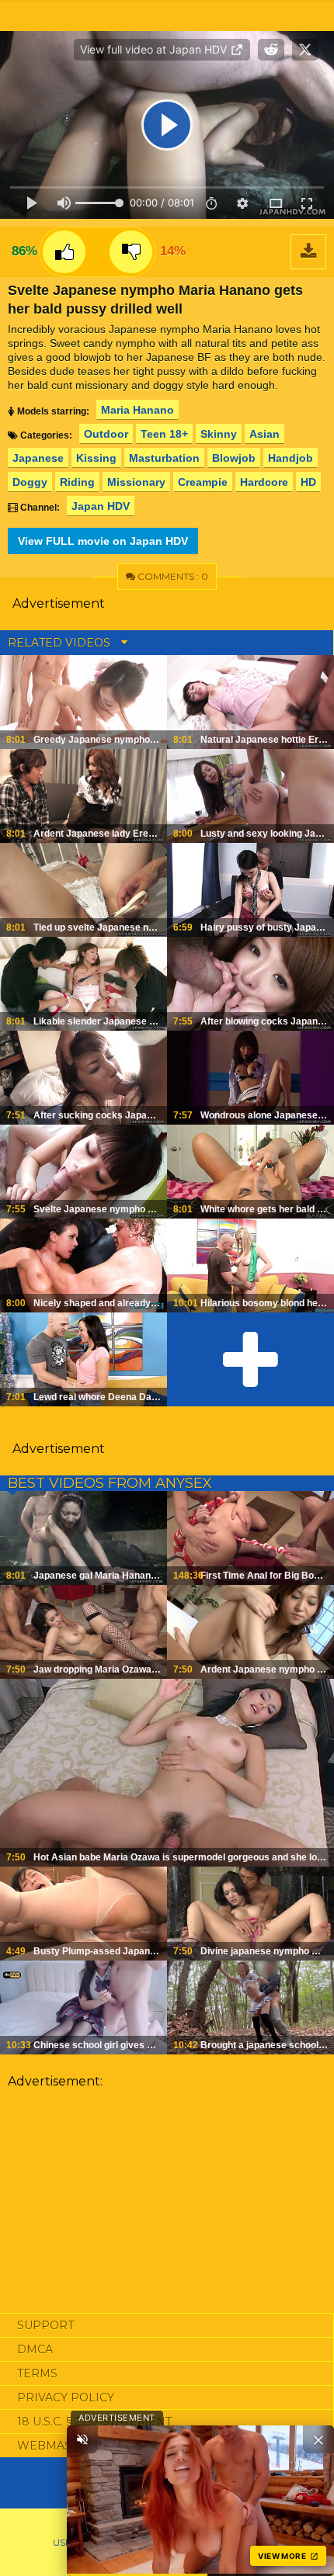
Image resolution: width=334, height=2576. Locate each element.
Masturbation (164, 458)
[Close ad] (318, 2439)
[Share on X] (305, 50)
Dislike (131, 252)
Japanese (38, 458)
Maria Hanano (137, 410)
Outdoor (106, 434)
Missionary (136, 482)
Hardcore (264, 482)
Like (64, 252)
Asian (264, 434)
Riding (77, 482)
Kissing (96, 458)
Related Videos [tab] (61, 643)
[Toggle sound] (82, 2439)
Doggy (30, 482)
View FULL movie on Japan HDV (103, 541)
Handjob (291, 458)
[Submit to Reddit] (271, 50)
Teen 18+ (164, 434)
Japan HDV (101, 506)
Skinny (219, 434)
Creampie (203, 482)
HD (308, 482)
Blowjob (234, 458)
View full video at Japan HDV (155, 49)
